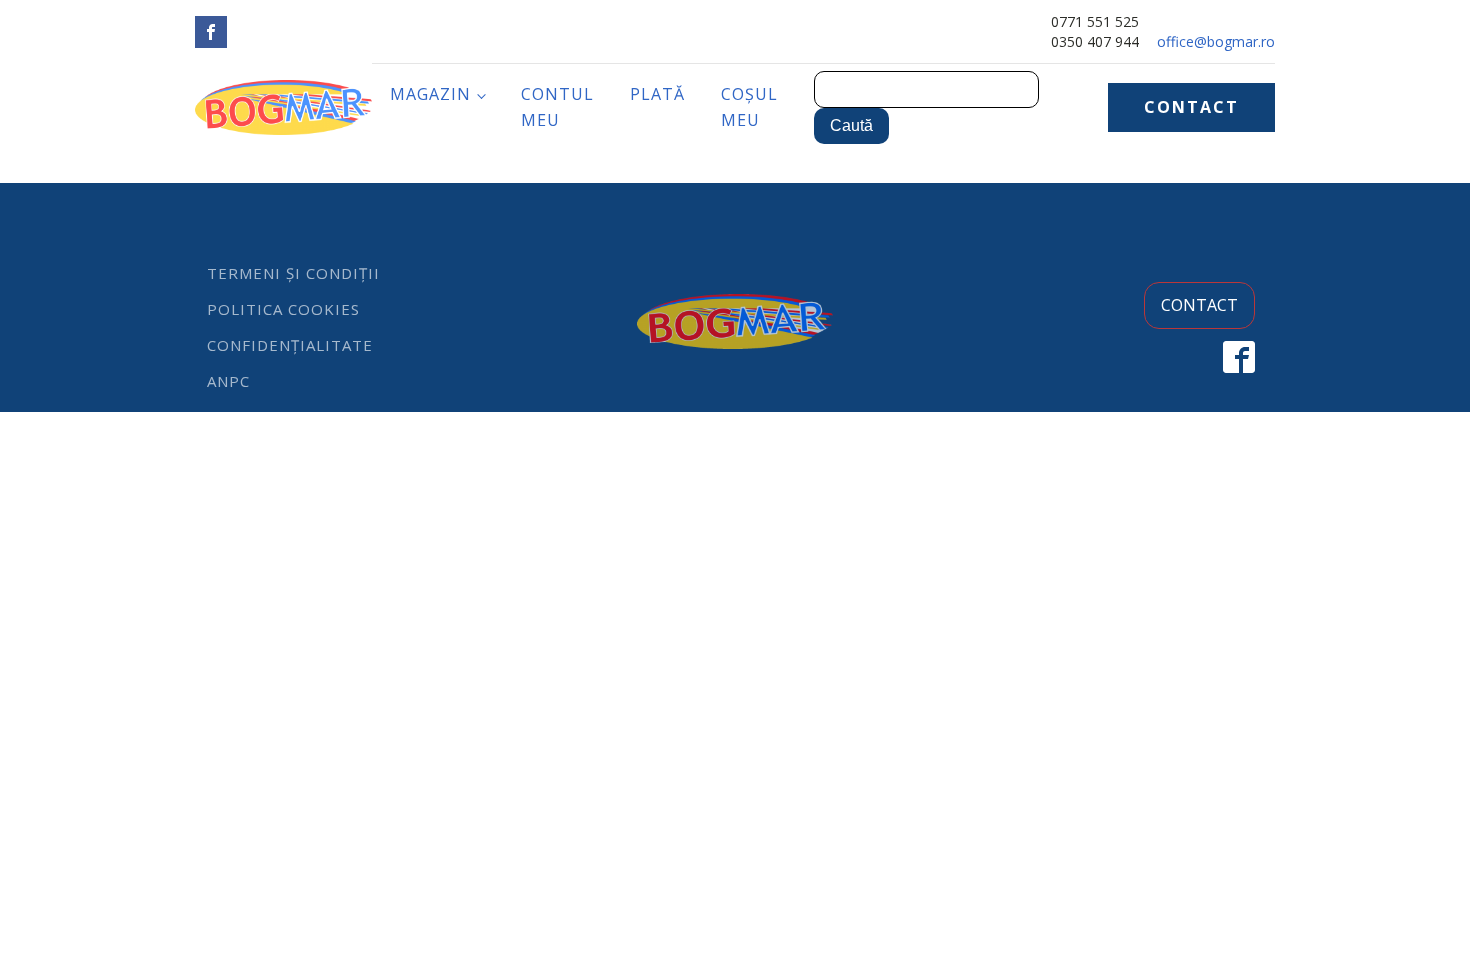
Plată (657, 94)
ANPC (228, 381)
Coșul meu (749, 107)
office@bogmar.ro (1216, 41)
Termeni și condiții (293, 273)
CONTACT (1191, 107)
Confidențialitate (290, 345)
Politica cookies (283, 309)
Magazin (430, 94)
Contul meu (557, 107)
